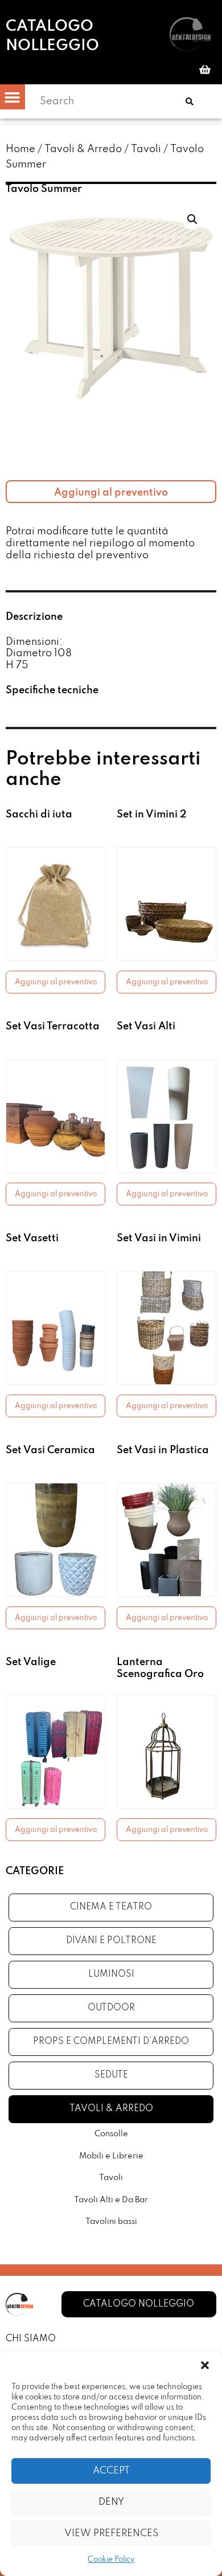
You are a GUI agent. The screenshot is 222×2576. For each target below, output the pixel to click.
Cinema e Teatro (111, 1907)
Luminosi (111, 1974)
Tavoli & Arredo (83, 149)
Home (20, 149)
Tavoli (146, 149)
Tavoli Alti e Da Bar (111, 2200)
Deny (111, 2502)
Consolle (111, 2134)
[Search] (190, 101)
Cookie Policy (111, 2560)
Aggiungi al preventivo (111, 493)
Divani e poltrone (111, 1941)
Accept (111, 2471)
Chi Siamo (31, 2339)
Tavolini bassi (111, 2222)
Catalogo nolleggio (52, 36)
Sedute (111, 2075)
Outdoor (111, 2008)
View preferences (111, 2534)
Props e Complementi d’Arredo (111, 2042)
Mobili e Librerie (111, 2156)
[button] (205, 2365)
